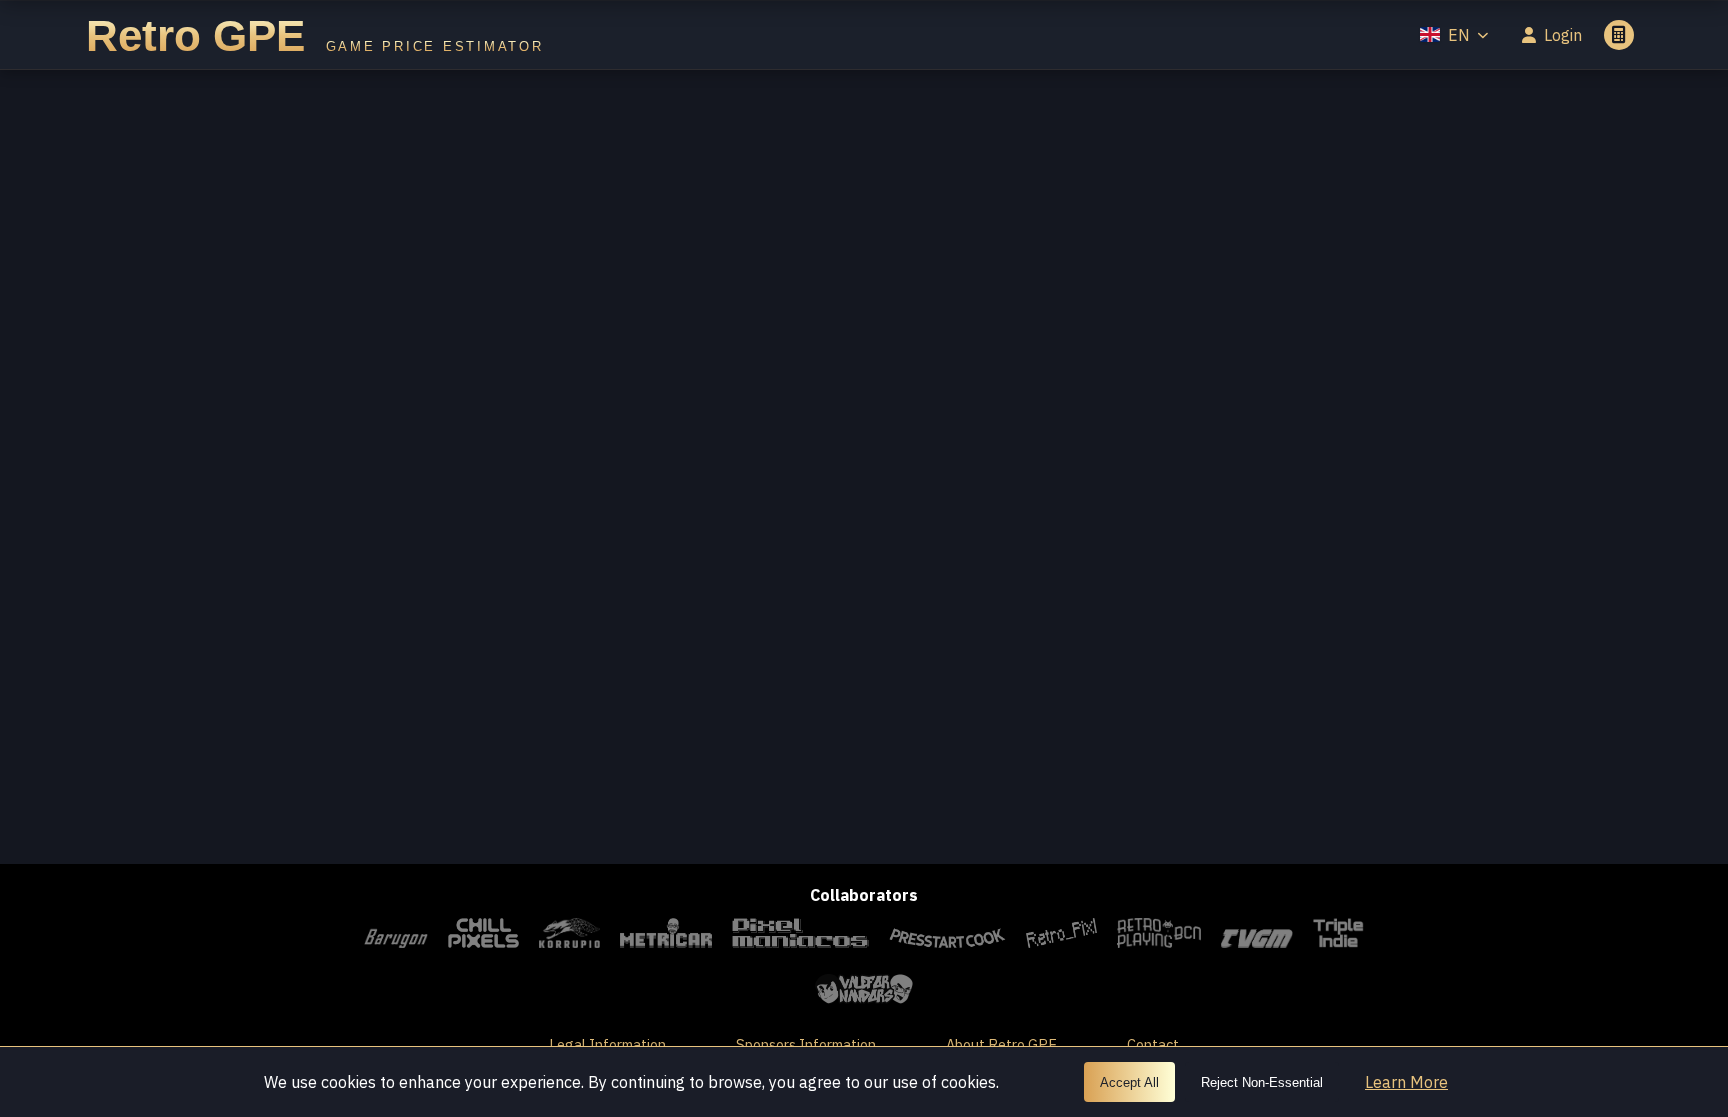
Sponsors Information (806, 1044)
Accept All (1129, 1082)
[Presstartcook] (947, 936)
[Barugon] (395, 936)
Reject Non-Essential (1262, 1082)
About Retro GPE (1001, 1044)
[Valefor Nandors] (864, 992)
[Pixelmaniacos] (800, 936)
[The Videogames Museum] (1257, 936)
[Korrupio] (569, 936)
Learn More (1406, 1082)
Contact (1153, 1044)
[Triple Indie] (1338, 936)
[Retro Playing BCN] (1158, 936)
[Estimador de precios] (1619, 35)
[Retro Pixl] (1061, 936)
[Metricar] (666, 936)
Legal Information (607, 1044)
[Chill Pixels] (483, 936)
